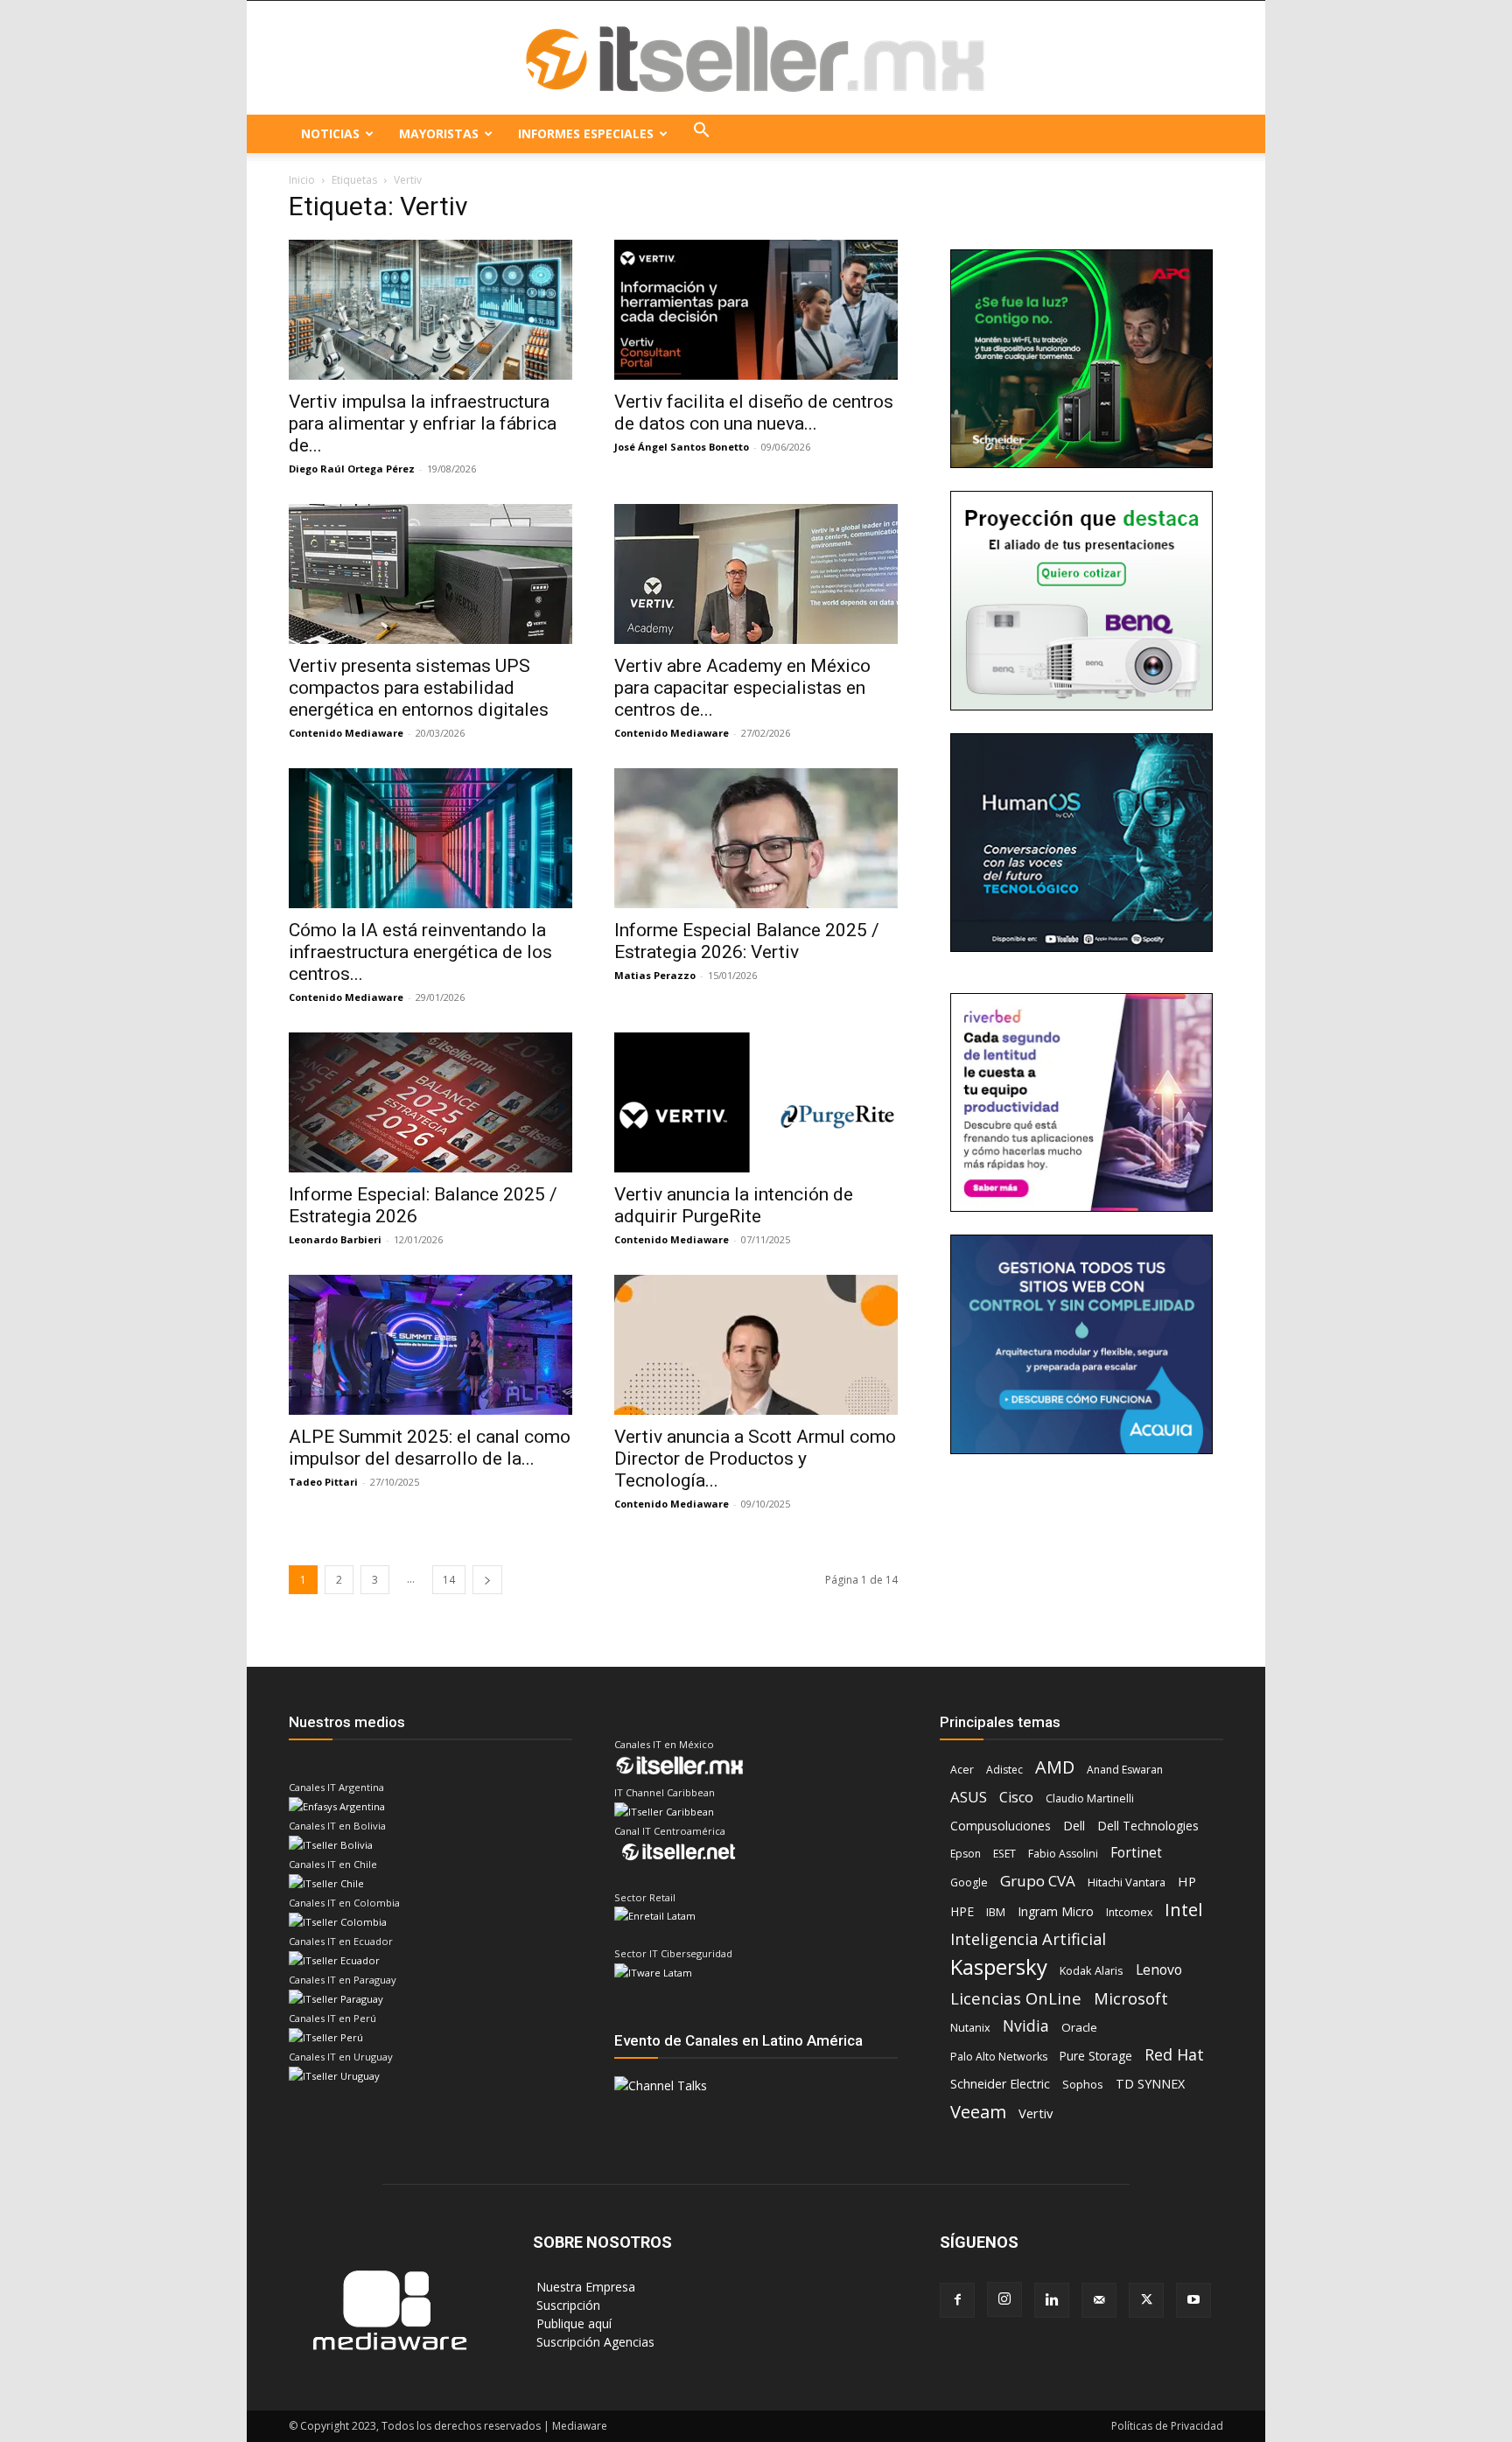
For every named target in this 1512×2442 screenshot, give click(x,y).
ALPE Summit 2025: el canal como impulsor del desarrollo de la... (430, 1448)
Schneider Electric (1000, 2084)
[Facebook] (957, 2300)
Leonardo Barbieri (335, 1239)
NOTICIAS (330, 133)
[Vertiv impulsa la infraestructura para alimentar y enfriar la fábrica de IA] (430, 310)
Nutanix (970, 2028)
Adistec (1004, 1770)
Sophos (1083, 2084)
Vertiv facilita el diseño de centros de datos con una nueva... (754, 413)
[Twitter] (1146, 2300)
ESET (1004, 1854)
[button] (702, 134)
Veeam (978, 2112)
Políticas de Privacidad (1167, 2426)
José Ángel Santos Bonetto (682, 447)
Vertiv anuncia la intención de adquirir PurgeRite (734, 1205)
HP (1187, 1881)
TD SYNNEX (1150, 2084)
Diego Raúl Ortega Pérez (352, 469)
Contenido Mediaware (346, 733)
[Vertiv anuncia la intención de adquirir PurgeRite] (756, 1102)
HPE (962, 1911)
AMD (1055, 1767)
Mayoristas (439, 133)
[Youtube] (1193, 2300)
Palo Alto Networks (999, 2057)
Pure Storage (1096, 2056)
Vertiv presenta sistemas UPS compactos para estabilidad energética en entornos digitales (419, 688)
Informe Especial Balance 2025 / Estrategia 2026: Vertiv (747, 941)
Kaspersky (999, 1966)
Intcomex (1129, 1912)
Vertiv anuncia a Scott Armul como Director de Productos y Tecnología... (755, 1459)
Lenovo (1159, 1970)
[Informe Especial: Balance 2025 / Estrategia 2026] (430, 1102)
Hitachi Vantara (1127, 1882)
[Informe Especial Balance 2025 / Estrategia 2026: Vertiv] (756, 838)
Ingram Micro (1056, 1911)
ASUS (969, 1797)
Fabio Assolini (1063, 1854)
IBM (996, 1912)
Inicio (302, 180)
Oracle (1079, 2027)
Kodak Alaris (1092, 1970)
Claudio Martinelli (1090, 1798)
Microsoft (1131, 1999)
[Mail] (1099, 2300)
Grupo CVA (1038, 1881)
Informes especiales (586, 133)
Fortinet (1136, 1853)
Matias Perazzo (655, 975)
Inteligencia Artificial (1028, 1939)
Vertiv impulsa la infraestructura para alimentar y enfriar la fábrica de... (423, 423)
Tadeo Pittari (323, 1482)
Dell (1074, 1826)
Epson (966, 1854)
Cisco (1016, 1798)
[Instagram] (1004, 2299)
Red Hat (1174, 2055)
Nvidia (1026, 2026)
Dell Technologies (1148, 1826)
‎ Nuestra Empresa (584, 2287)
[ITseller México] (756, 59)
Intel (1183, 1910)
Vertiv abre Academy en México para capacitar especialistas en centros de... (742, 688)
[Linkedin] (1052, 2300)
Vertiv (1036, 2113)
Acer (962, 1770)
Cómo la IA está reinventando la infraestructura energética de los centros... (420, 952)
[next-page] (487, 1580)
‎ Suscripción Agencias (594, 2342)
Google (969, 1882)
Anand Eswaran (1125, 1770)
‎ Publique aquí (572, 2323)
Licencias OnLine (1016, 1998)
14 (449, 1580)
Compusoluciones (1001, 1826)
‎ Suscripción (567, 2305)
